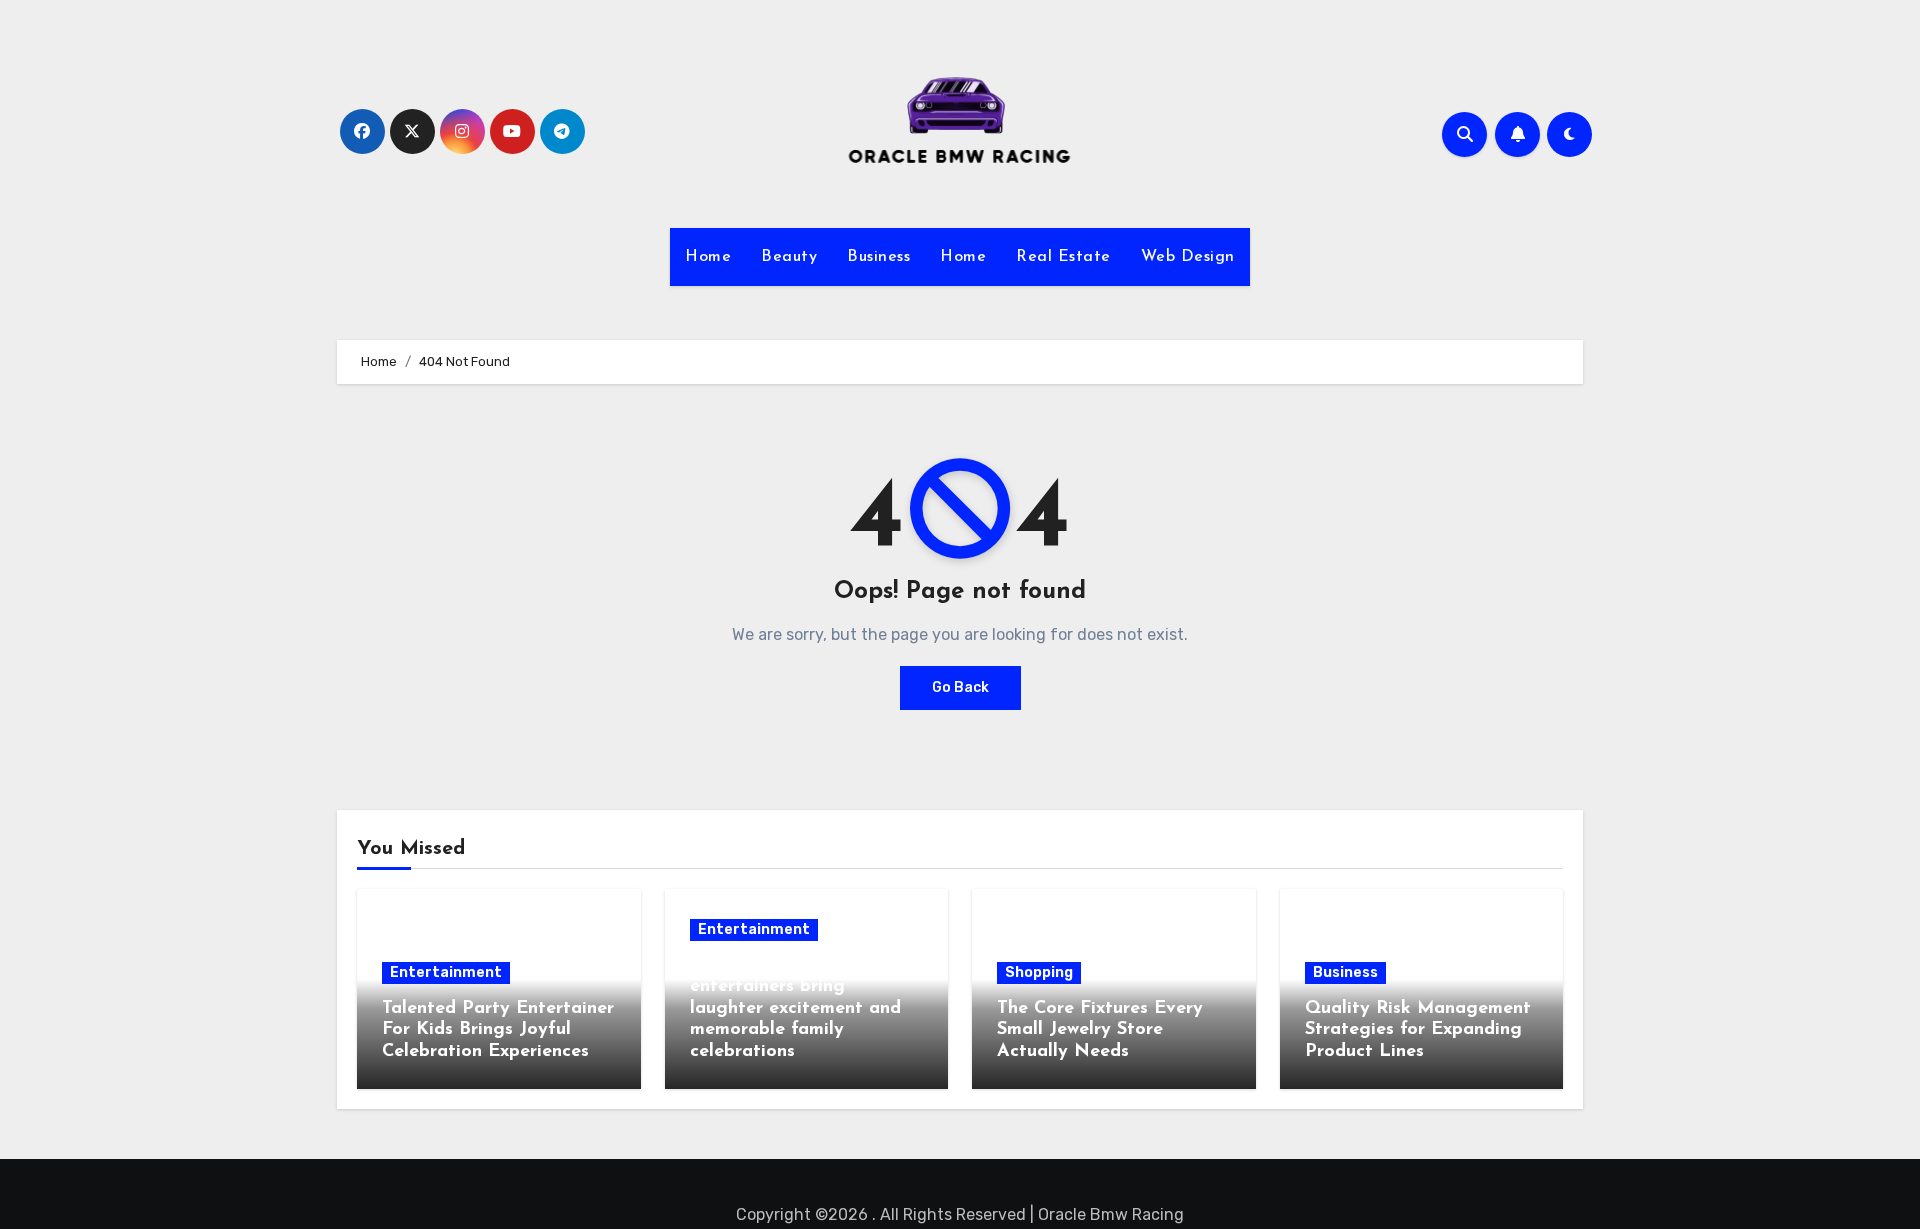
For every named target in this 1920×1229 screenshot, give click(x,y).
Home (708, 257)
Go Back (960, 687)
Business (878, 257)
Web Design (1188, 257)
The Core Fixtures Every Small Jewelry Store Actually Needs (1100, 1030)
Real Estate (1063, 257)
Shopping (1039, 972)
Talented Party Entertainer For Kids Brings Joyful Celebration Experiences (498, 1030)
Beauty (789, 257)
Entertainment (446, 972)
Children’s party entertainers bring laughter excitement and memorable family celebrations (795, 1009)
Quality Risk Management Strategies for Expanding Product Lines (1418, 1030)
